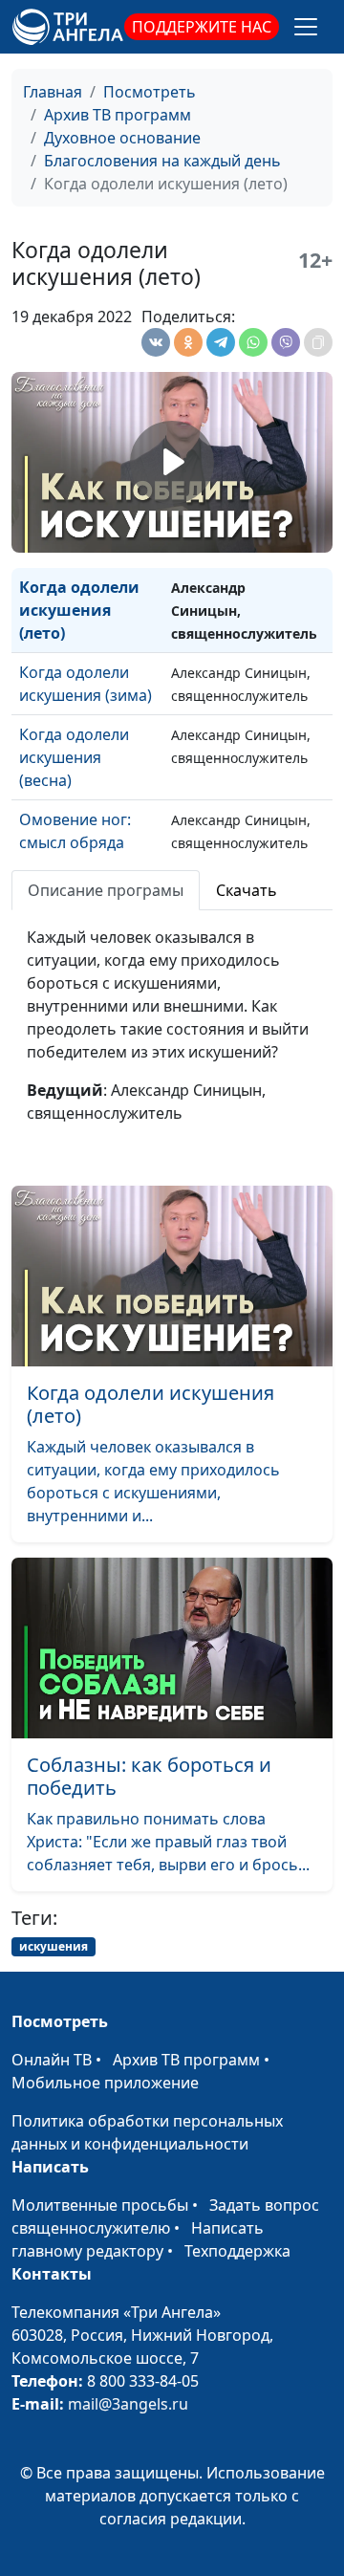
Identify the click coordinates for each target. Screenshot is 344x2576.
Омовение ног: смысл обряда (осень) (75, 842)
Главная (53, 92)
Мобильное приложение (105, 2083)
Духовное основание (122, 138)
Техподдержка (237, 2251)
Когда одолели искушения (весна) (74, 757)
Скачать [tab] (247, 890)
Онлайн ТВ (52, 2060)
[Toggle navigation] (306, 27)
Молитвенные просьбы (100, 2205)
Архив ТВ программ (118, 115)
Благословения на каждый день (162, 161)
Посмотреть (150, 92)
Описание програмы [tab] (106, 890)
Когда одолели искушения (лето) (79, 610)
